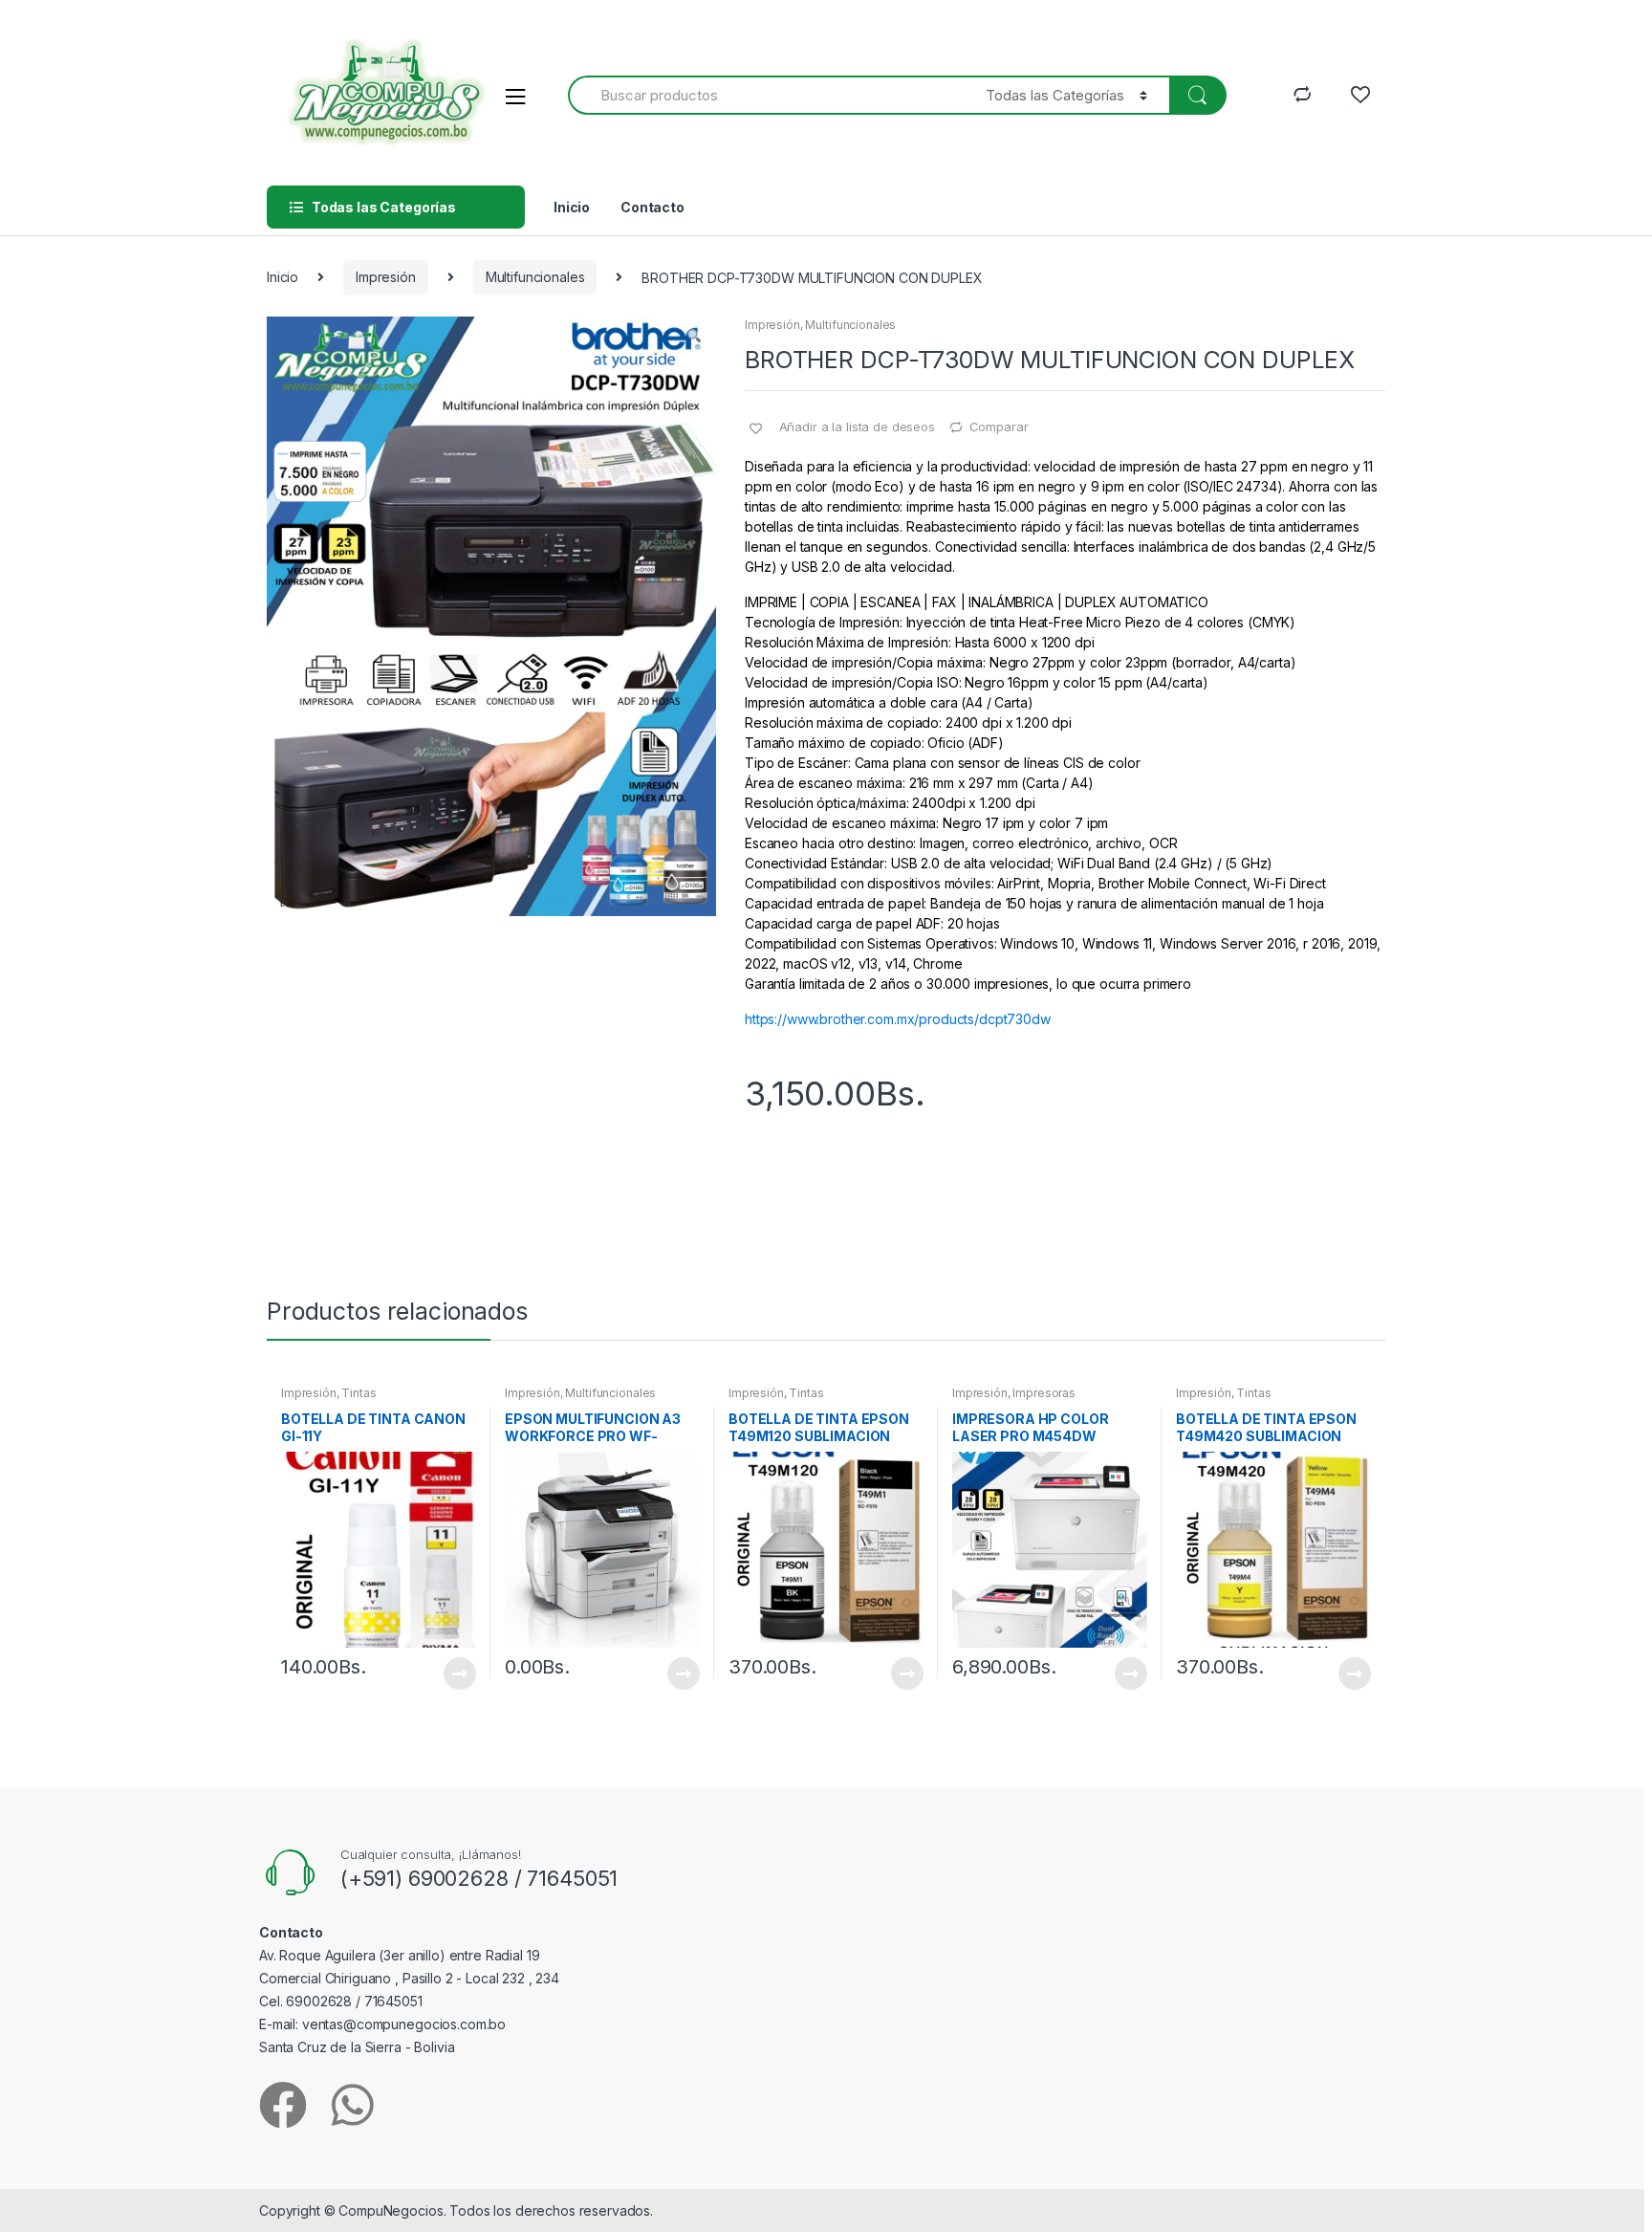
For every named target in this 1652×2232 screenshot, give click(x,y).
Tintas (359, 1393)
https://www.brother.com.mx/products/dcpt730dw (898, 1019)
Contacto (652, 207)
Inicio (572, 207)
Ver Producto (459, 1674)
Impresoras (1044, 1393)
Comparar (999, 427)
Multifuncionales (535, 277)
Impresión (386, 277)
